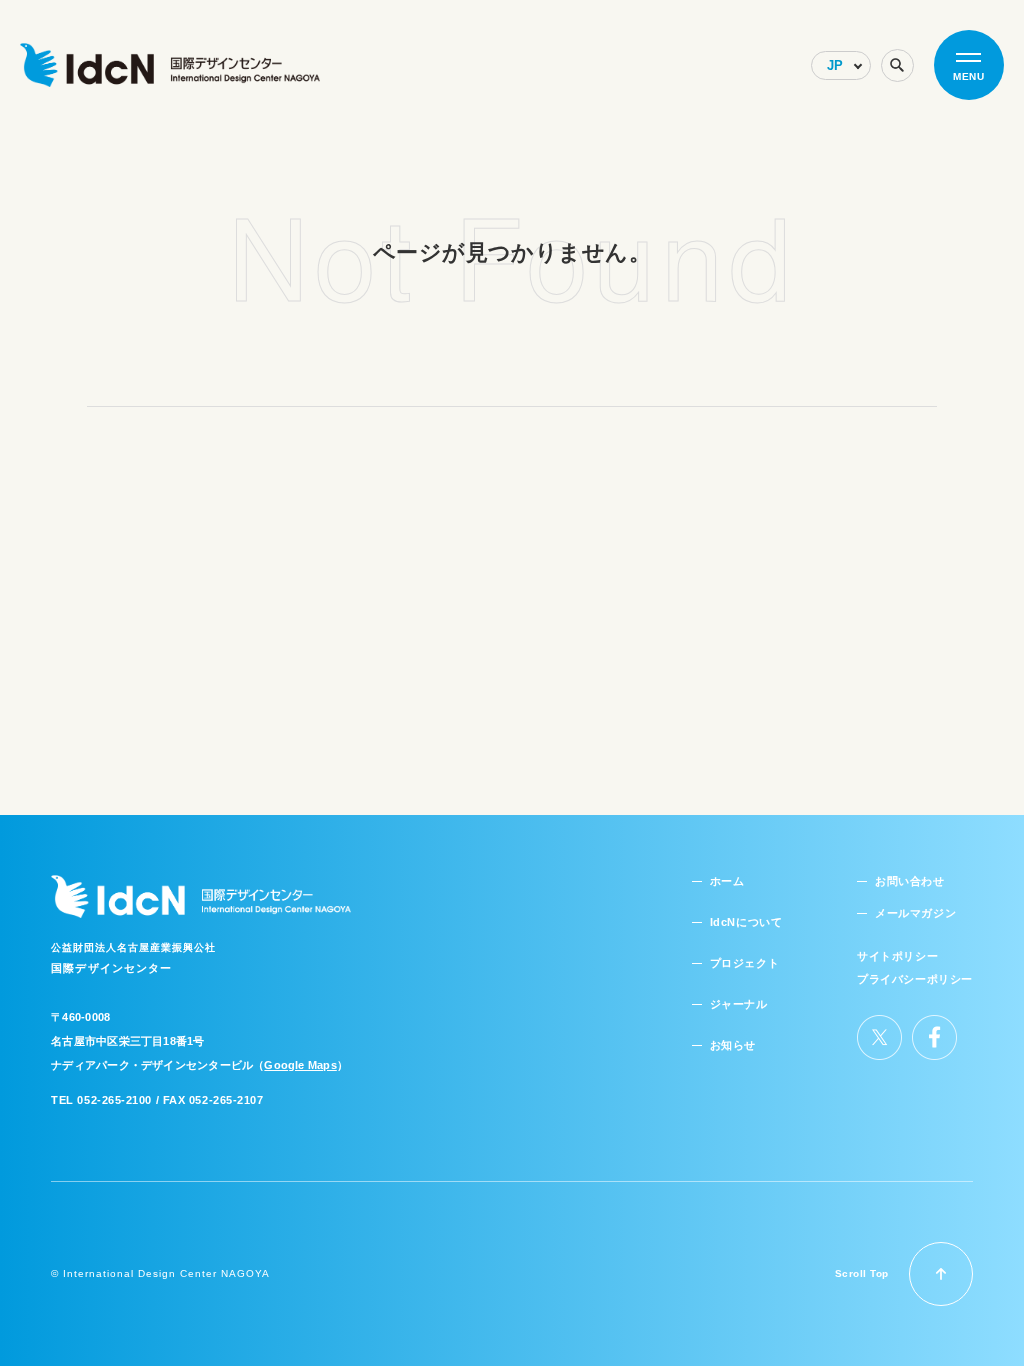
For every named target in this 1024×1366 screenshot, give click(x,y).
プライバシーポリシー (915, 979)
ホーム (727, 881)
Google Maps (300, 1065)
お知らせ (733, 1045)
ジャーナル (739, 1004)
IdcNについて (746, 922)
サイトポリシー (897, 956)
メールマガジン (915, 913)
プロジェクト (744, 963)
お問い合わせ (909, 881)
